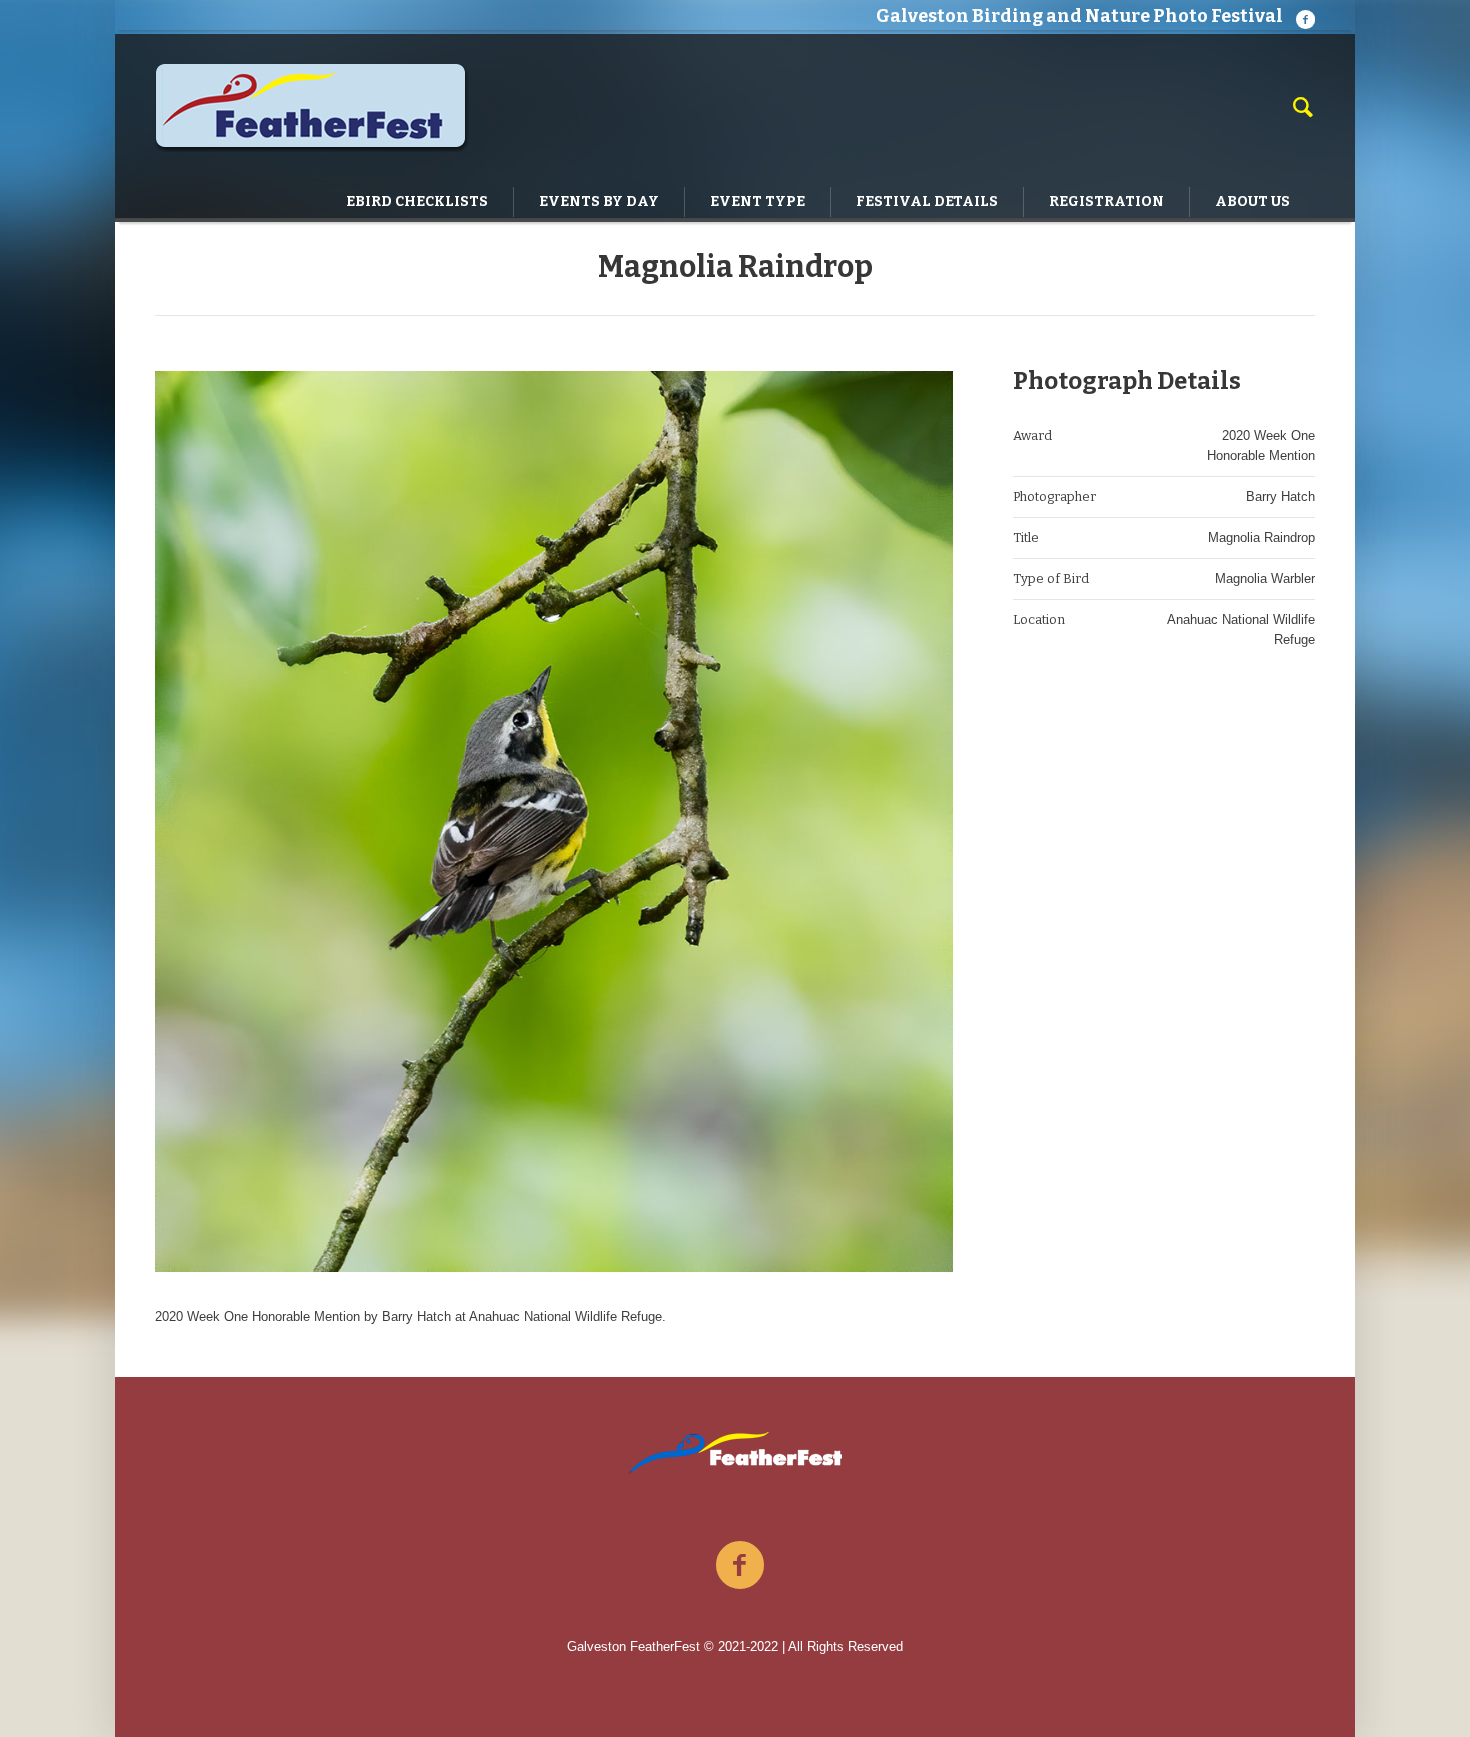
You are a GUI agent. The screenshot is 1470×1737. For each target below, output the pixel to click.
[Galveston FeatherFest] (735, 1453)
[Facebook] (1305, 19)
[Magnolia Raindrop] (554, 821)
